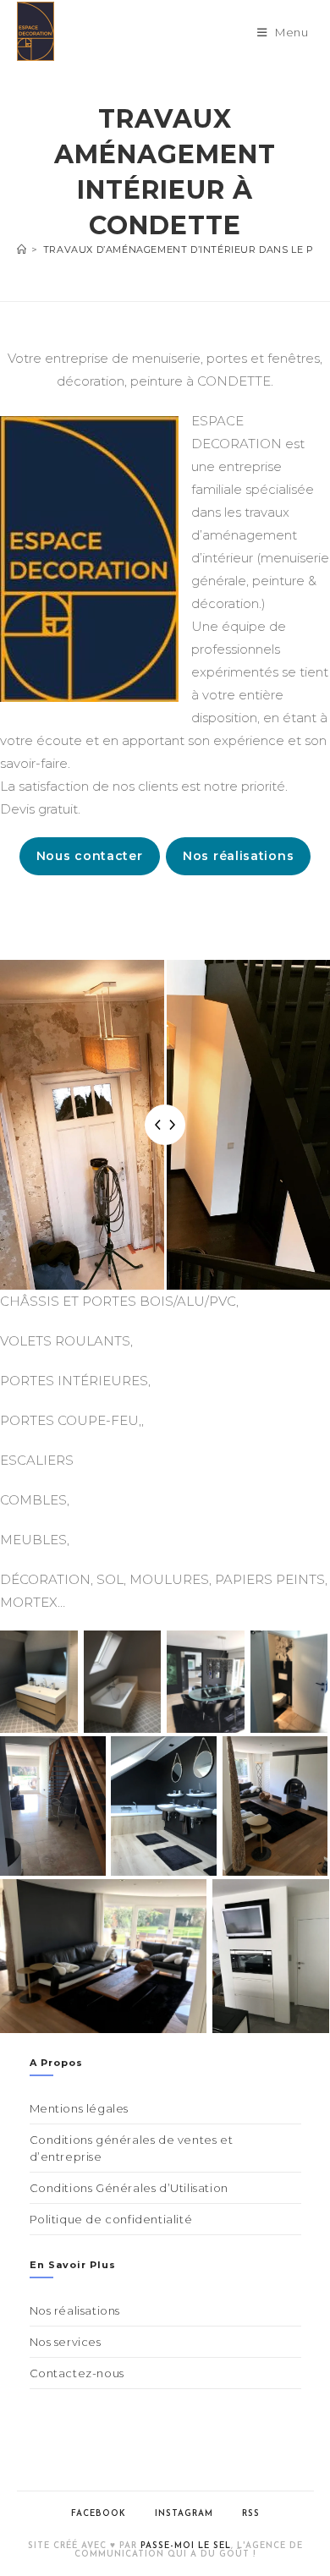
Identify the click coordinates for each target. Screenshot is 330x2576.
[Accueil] (22, 249)
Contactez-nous (77, 2373)
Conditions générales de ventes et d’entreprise (132, 2148)
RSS (251, 2514)
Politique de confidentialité (111, 2219)
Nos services (66, 2342)
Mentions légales (80, 2108)
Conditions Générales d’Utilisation (129, 2188)
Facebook (99, 2514)
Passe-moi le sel (186, 2546)
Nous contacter (90, 856)
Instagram (184, 2514)
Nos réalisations (238, 856)
